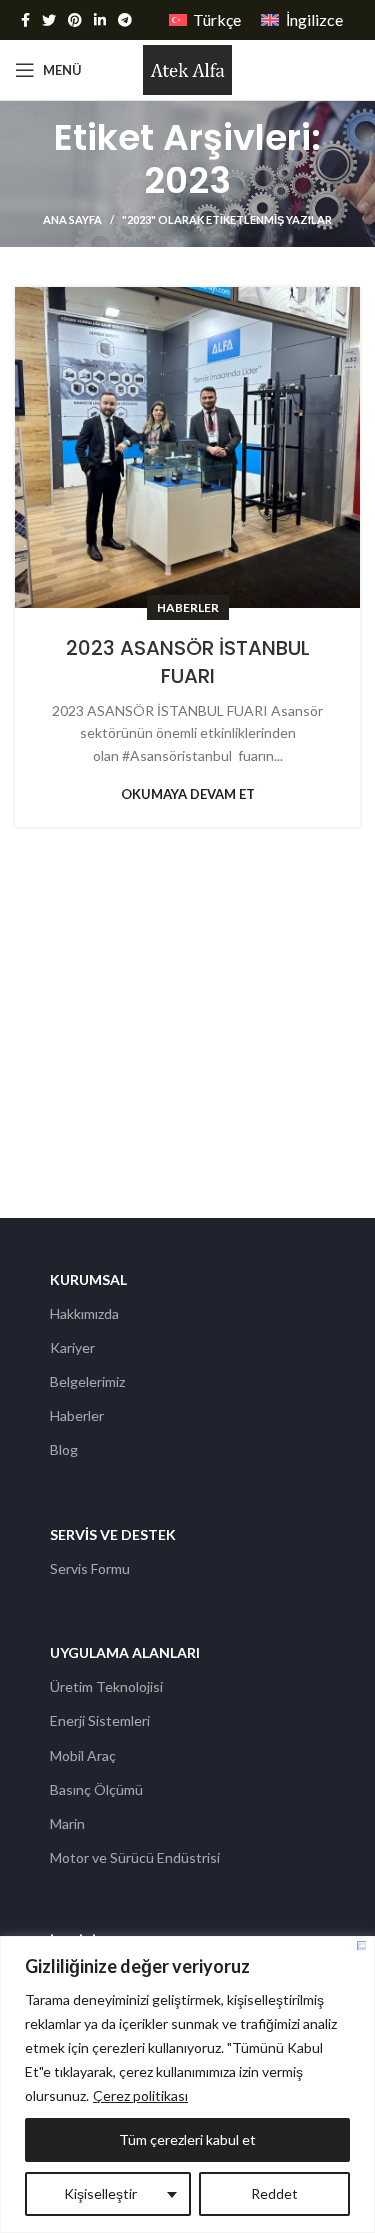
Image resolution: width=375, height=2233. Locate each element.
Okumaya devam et (188, 794)
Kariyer (72, 1347)
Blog (64, 1449)
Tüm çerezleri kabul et (187, 2139)
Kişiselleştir (100, 2193)
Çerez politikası (140, 2095)
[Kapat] (361, 1945)
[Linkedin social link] (100, 20)
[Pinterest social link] (75, 20)
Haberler (188, 607)
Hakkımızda (84, 1313)
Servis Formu (90, 1568)
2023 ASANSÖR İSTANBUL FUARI (188, 662)
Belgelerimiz (87, 1381)
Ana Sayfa (72, 219)
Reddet (274, 2193)
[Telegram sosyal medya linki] (125, 20)
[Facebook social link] (25, 20)
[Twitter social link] (49, 20)
